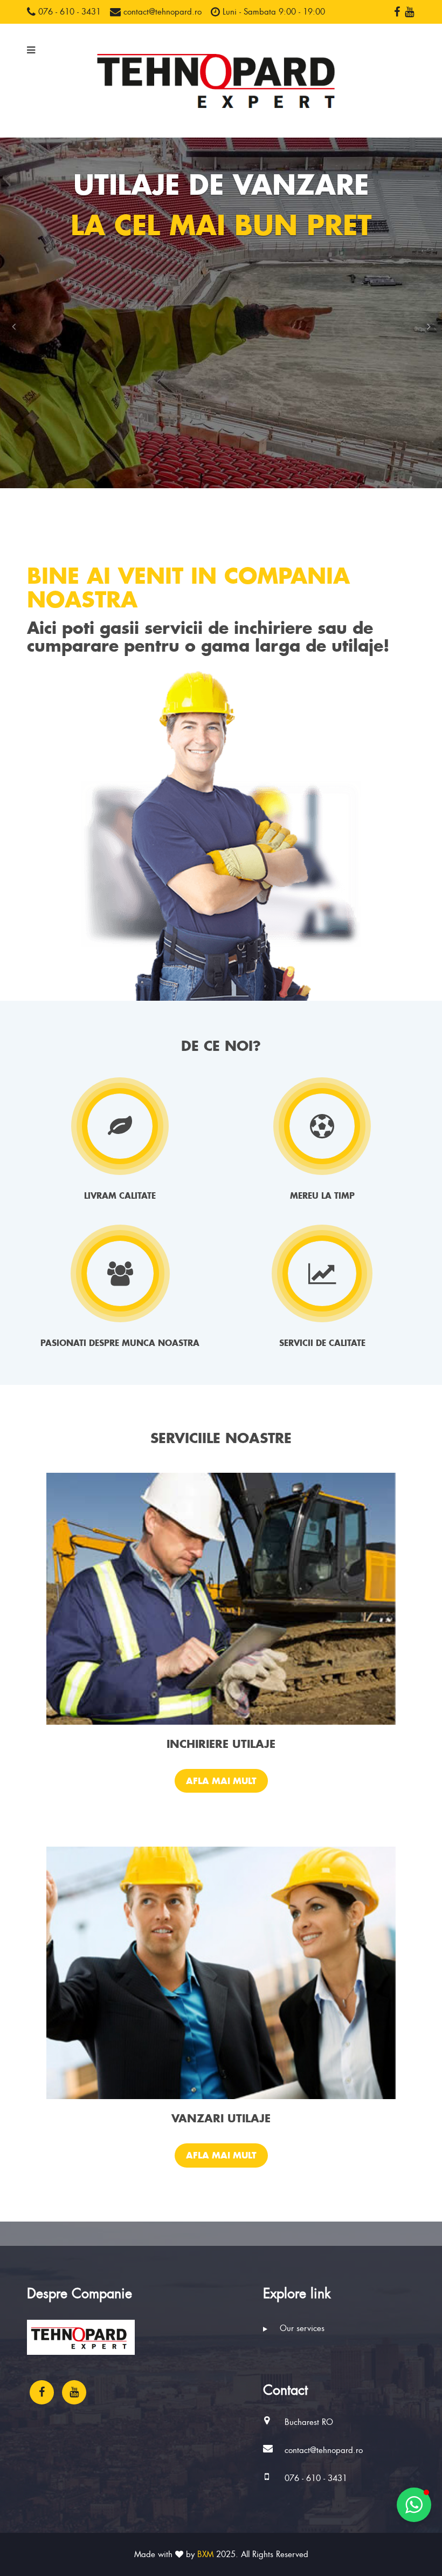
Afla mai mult (221, 1781)
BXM (205, 2554)
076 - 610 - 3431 (68, 12)
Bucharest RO (309, 2422)
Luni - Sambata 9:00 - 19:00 (272, 12)
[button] (13, 326)
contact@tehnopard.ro (161, 12)
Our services (301, 2328)
